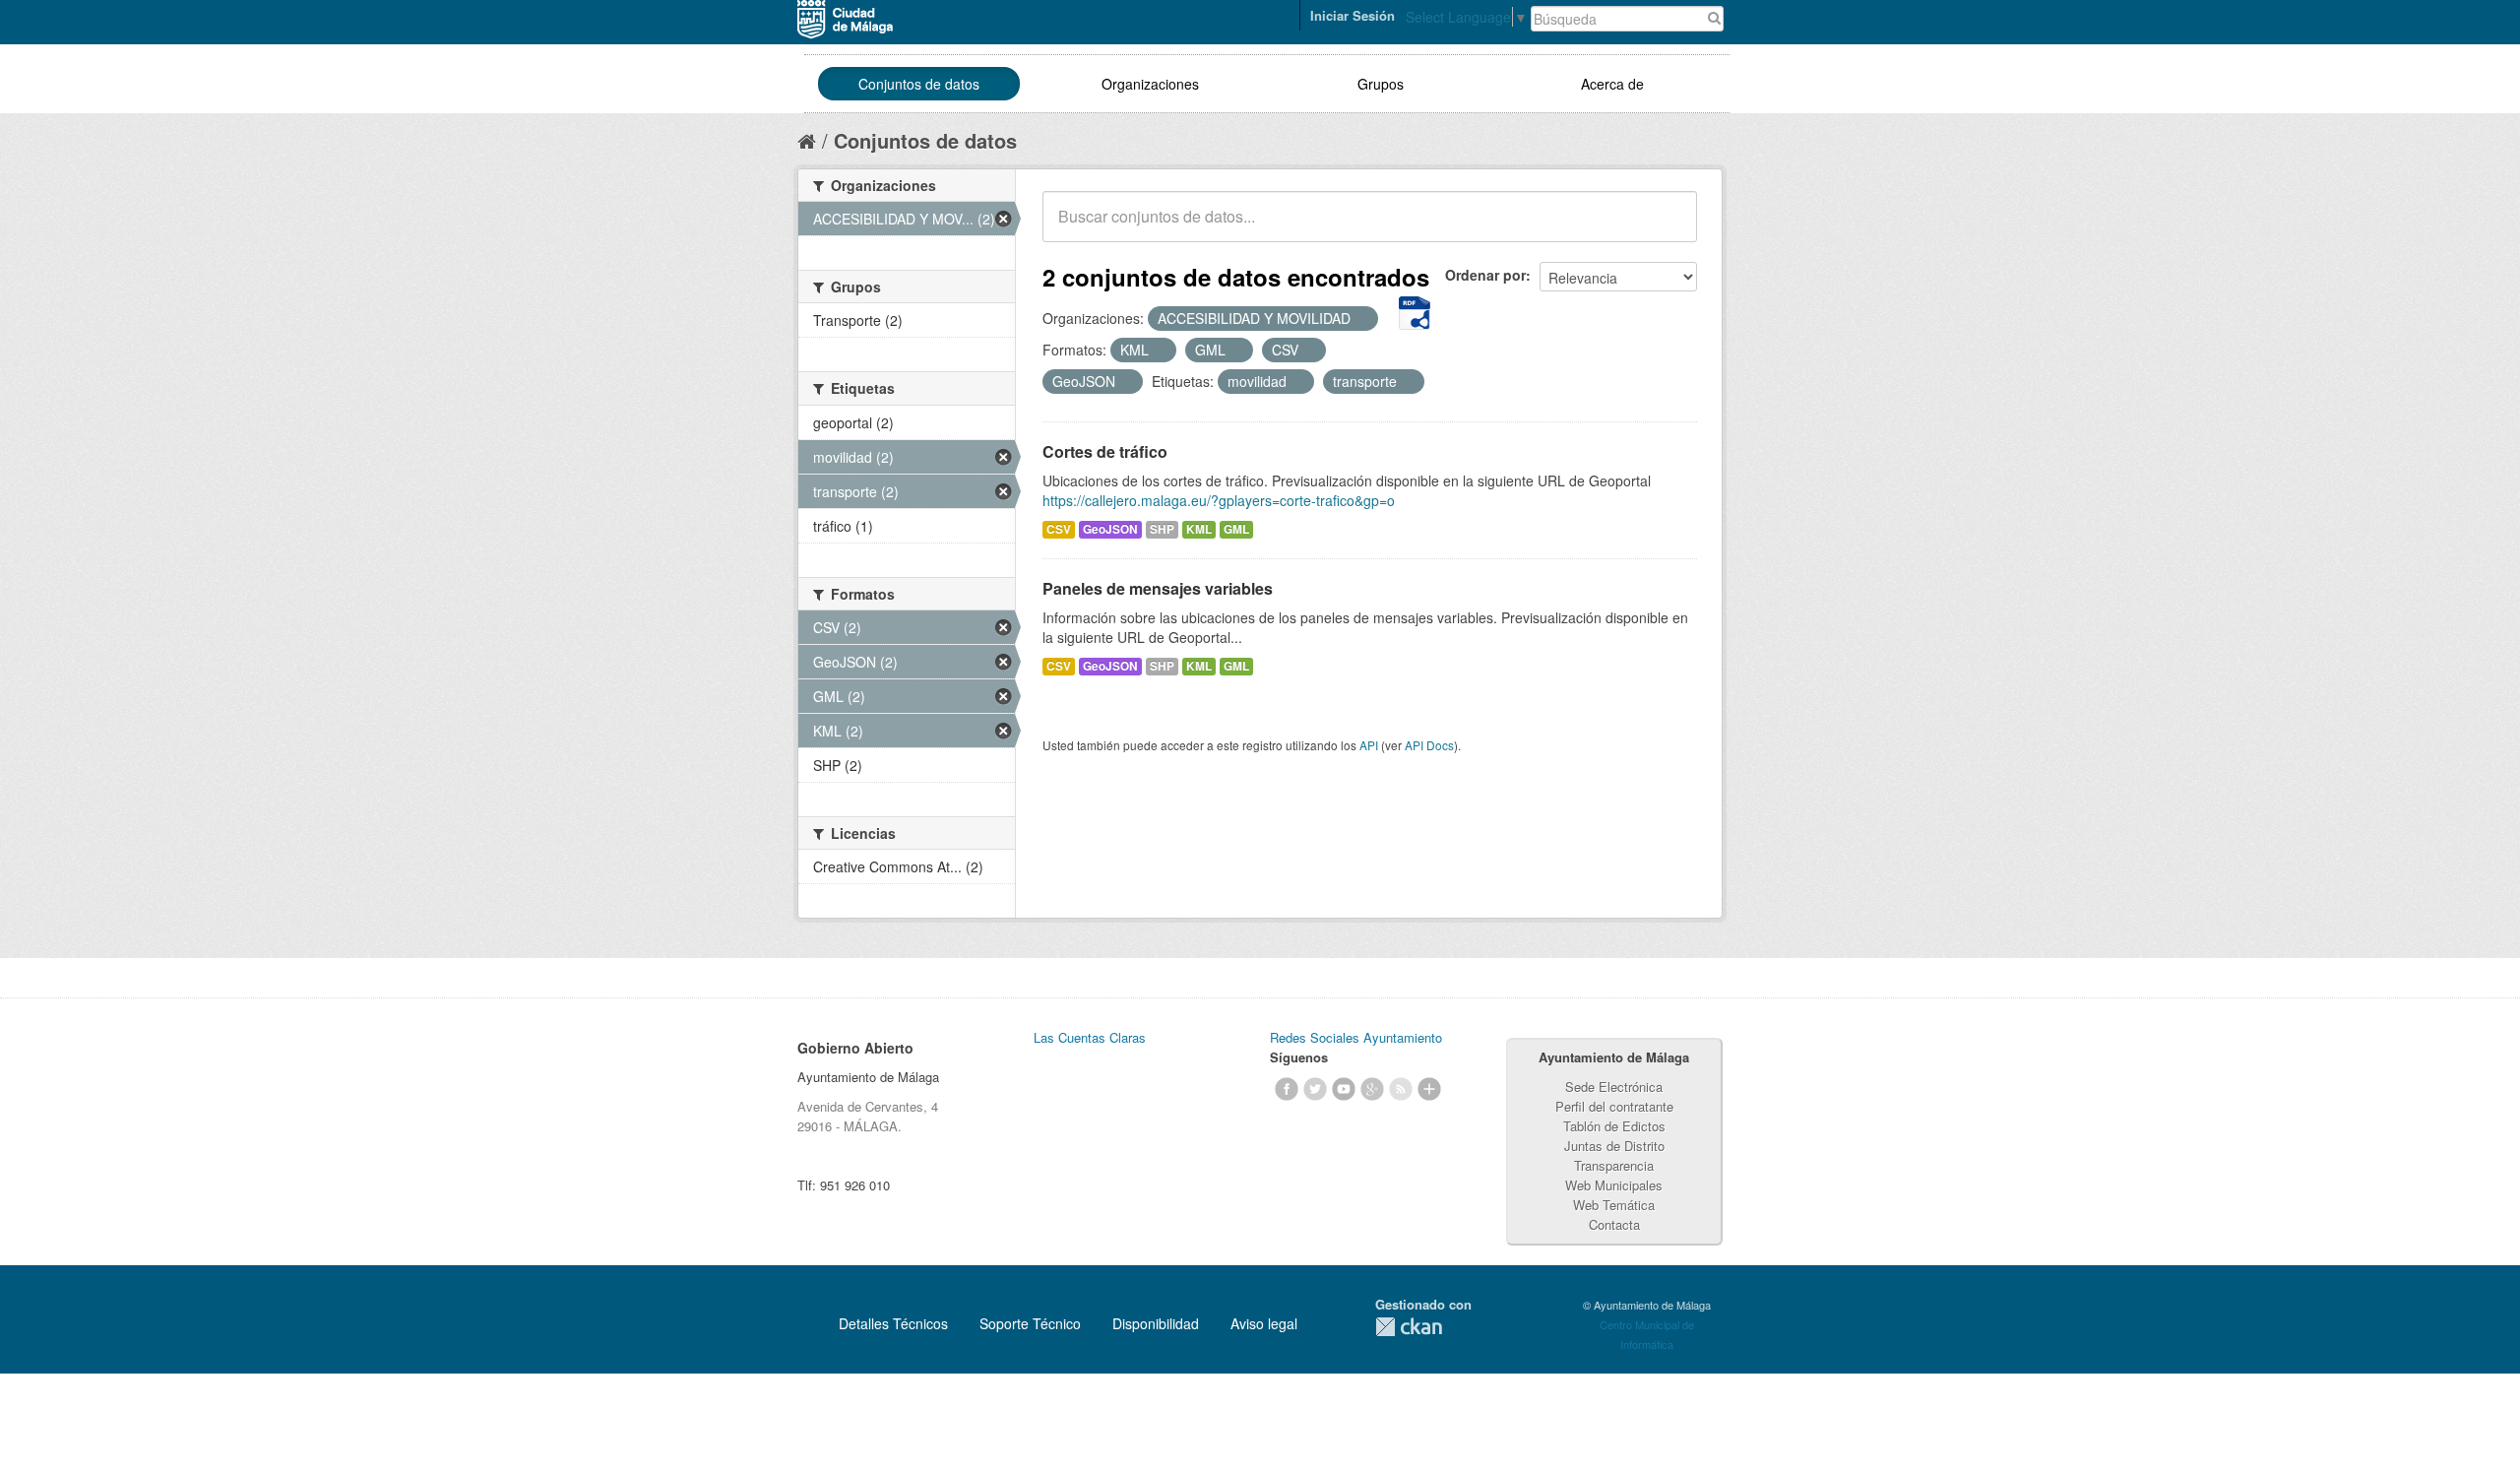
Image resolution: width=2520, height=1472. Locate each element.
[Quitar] (1361, 319)
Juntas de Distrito (1614, 1146)
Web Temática (1614, 1205)
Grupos (1381, 84)
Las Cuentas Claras (1090, 1037)
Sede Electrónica (1614, 1087)
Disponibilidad (1156, 1323)
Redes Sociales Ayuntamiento (1356, 1037)
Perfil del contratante (1614, 1106)
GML (1236, 529)
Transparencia (1614, 1165)
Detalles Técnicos (893, 1323)
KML (1199, 529)
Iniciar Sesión (1353, 15)
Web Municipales (1614, 1185)
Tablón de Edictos (1614, 1126)
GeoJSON (1110, 529)
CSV (1059, 529)
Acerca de (1612, 84)
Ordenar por (1485, 275)
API (1369, 745)
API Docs (1429, 745)
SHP (1162, 529)
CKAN (1409, 1327)
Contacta (1614, 1224)
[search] (1669, 227)
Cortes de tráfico (1105, 451)
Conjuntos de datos (919, 84)
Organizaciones (1150, 84)
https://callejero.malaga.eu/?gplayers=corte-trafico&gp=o (1219, 500)
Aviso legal (1264, 1323)
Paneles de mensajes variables (1158, 588)
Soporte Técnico (1030, 1323)
